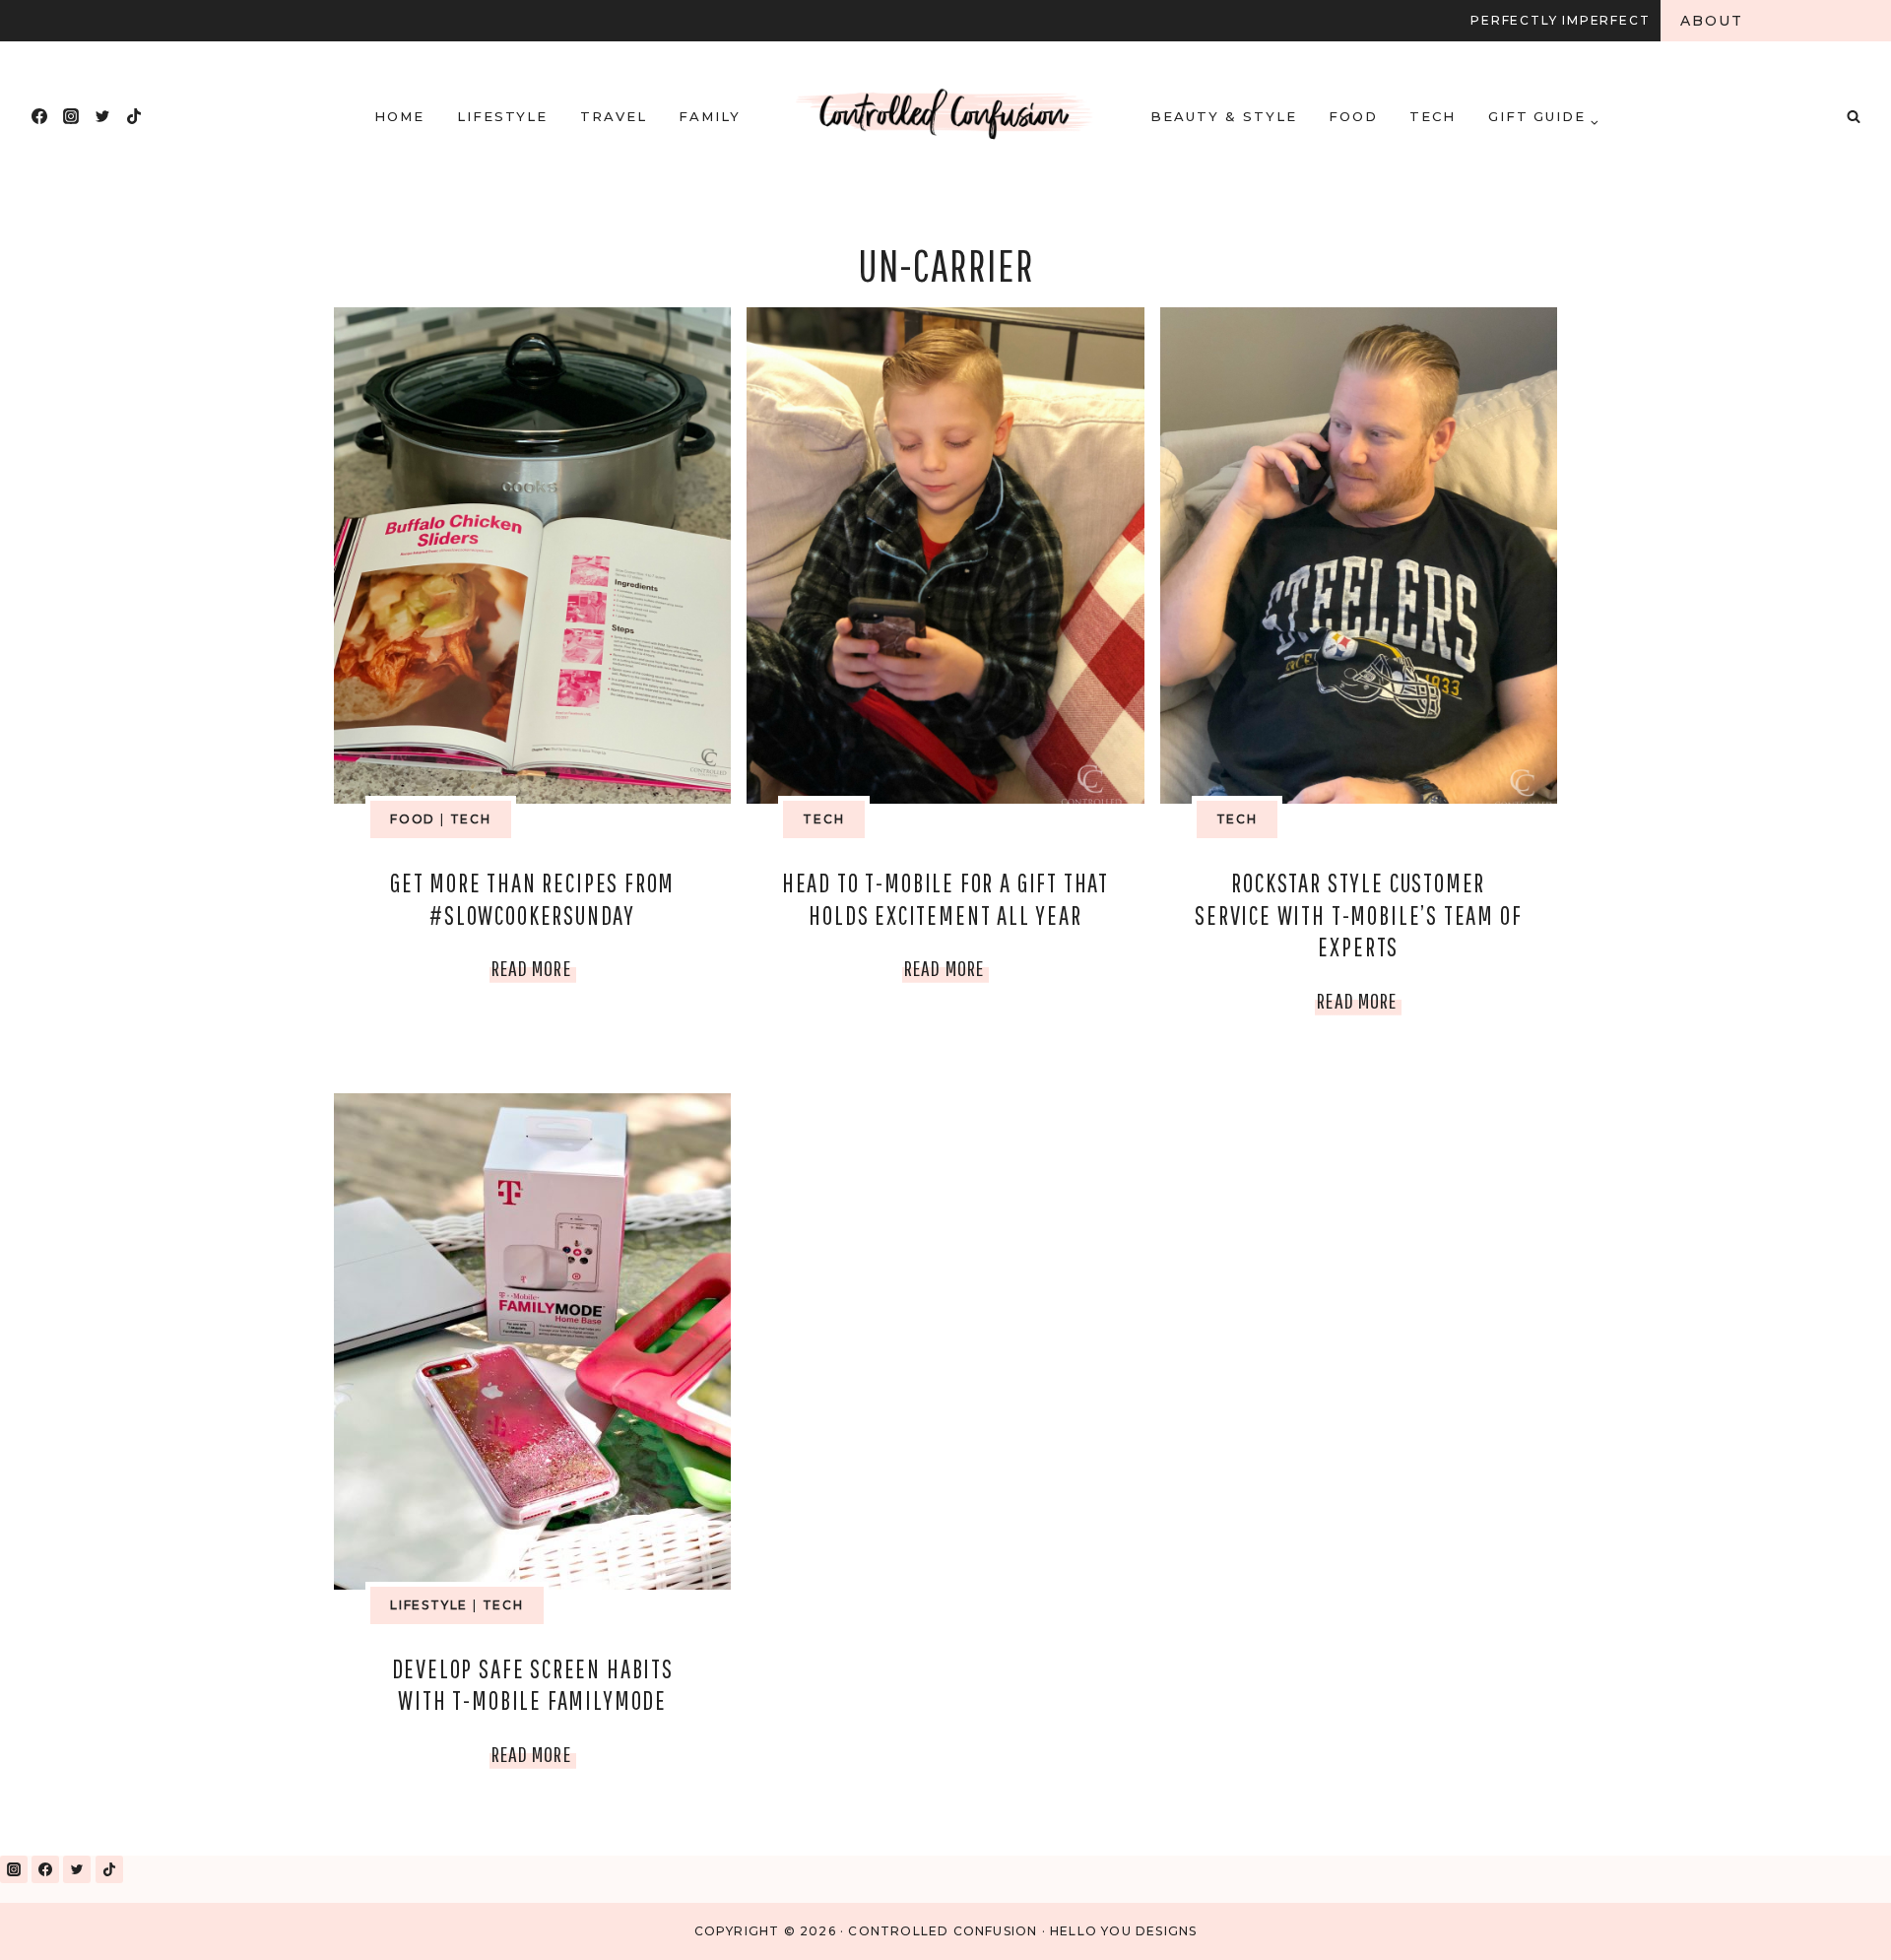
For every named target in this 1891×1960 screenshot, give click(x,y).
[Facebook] (39, 116)
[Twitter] (102, 116)
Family (710, 116)
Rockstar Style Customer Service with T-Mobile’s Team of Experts (1358, 915)
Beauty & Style (1223, 116)
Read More (534, 972)
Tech (1433, 116)
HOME (399, 116)
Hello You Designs (1123, 1931)
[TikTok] (134, 116)
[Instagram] (71, 116)
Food (1353, 116)
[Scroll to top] (1830, 1919)
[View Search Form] (1854, 116)
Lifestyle (503, 116)
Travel (614, 116)
